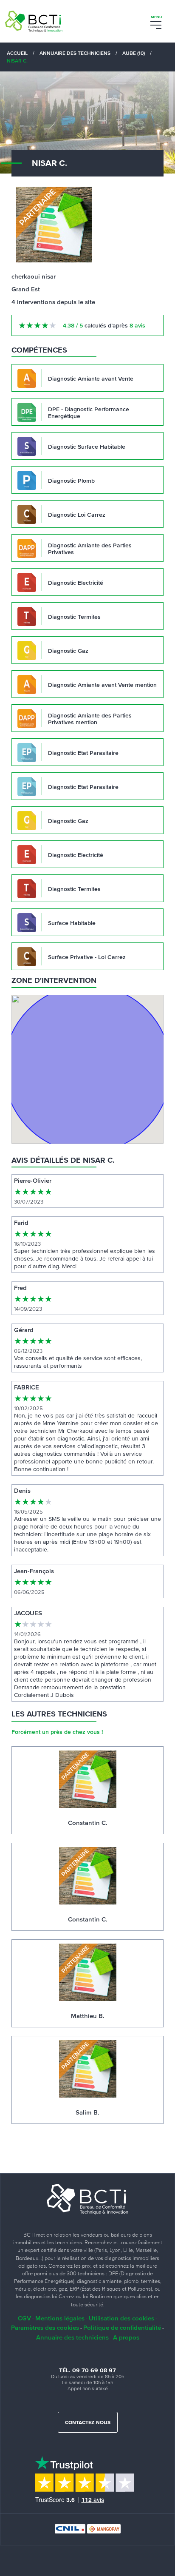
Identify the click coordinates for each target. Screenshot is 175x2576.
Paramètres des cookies (45, 2327)
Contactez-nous (88, 2423)
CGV (24, 2318)
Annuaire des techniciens (72, 2337)
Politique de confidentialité (122, 2327)
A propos (126, 2337)
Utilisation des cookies (121, 2318)
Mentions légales (60, 2318)
